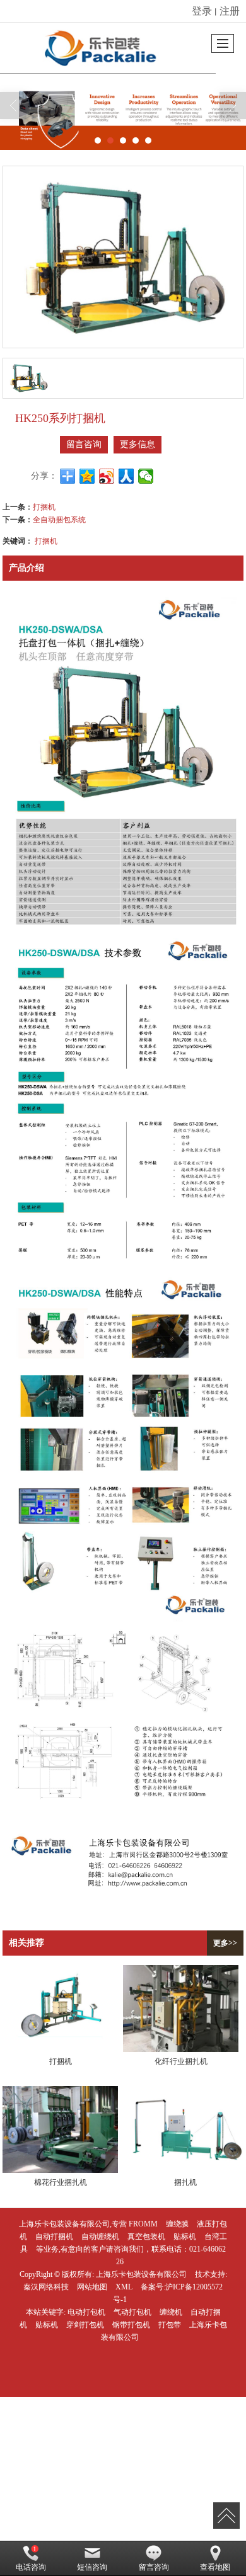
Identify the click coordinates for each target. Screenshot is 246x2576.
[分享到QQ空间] (87, 476)
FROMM (143, 2224)
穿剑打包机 (85, 2325)
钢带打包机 (131, 2325)
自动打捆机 (54, 2237)
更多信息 (138, 444)
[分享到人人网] (126, 476)
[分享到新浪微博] (107, 476)
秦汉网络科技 (46, 2287)
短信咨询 (92, 2567)
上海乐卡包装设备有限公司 (141, 2274)
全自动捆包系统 (59, 519)
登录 (202, 10)
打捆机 (44, 506)
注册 (230, 10)
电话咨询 (31, 2567)
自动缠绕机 (100, 2237)
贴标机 (185, 2237)
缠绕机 (171, 2312)
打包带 (170, 2325)
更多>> (225, 1943)
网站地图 (92, 2287)
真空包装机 (146, 2237)
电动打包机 (86, 2312)
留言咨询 (84, 444)
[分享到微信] (146, 476)
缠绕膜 (177, 2224)
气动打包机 (132, 2312)
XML (124, 2287)
